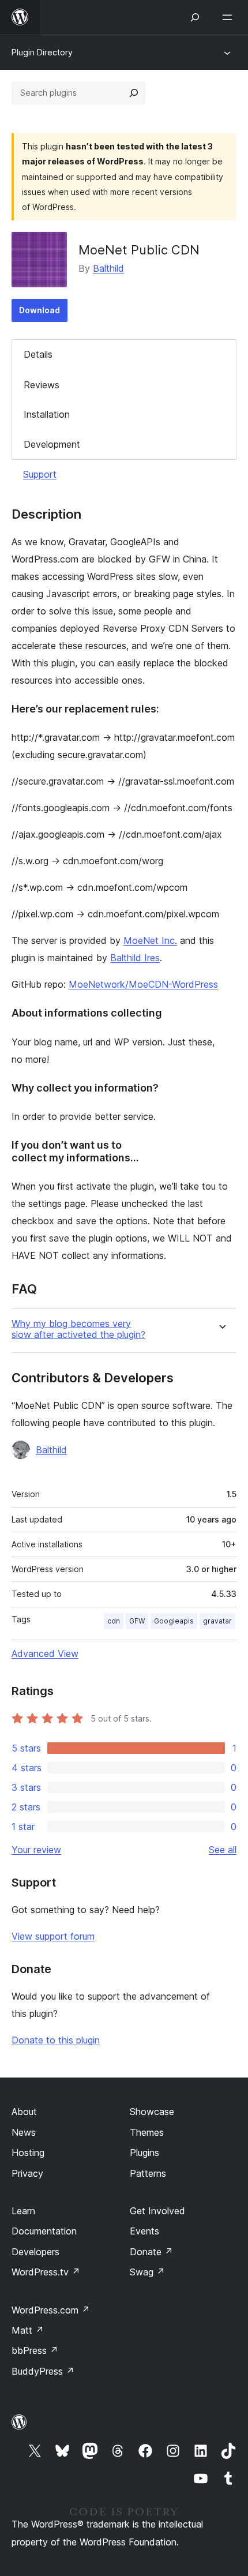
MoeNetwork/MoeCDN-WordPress (143, 984)
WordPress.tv (46, 2272)
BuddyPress (43, 2371)
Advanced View (45, 1653)
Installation (47, 414)
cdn (114, 1621)
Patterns (148, 2173)
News (24, 2132)
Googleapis (174, 1621)
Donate (151, 2252)
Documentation (44, 2231)
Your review (36, 1850)
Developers (35, 2252)
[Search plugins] (134, 93)
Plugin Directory (42, 52)
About (24, 2112)
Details (38, 354)
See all (223, 1850)
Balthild (108, 268)
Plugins (144, 2153)
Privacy (27, 2173)
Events (144, 2231)
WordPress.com (51, 2310)
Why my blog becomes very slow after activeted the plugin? (78, 1329)
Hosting (28, 2153)
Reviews (42, 385)
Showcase (152, 2112)
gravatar (217, 1621)
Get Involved (157, 2211)
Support (40, 474)
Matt (28, 2330)
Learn (23, 2211)
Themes (147, 2132)
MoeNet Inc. (150, 940)
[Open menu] (230, 17)
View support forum (53, 1936)
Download (40, 310)
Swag (147, 2272)
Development (52, 444)
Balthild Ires (135, 958)
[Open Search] (195, 17)
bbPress (35, 2350)
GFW (137, 1621)
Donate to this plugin (56, 2040)
